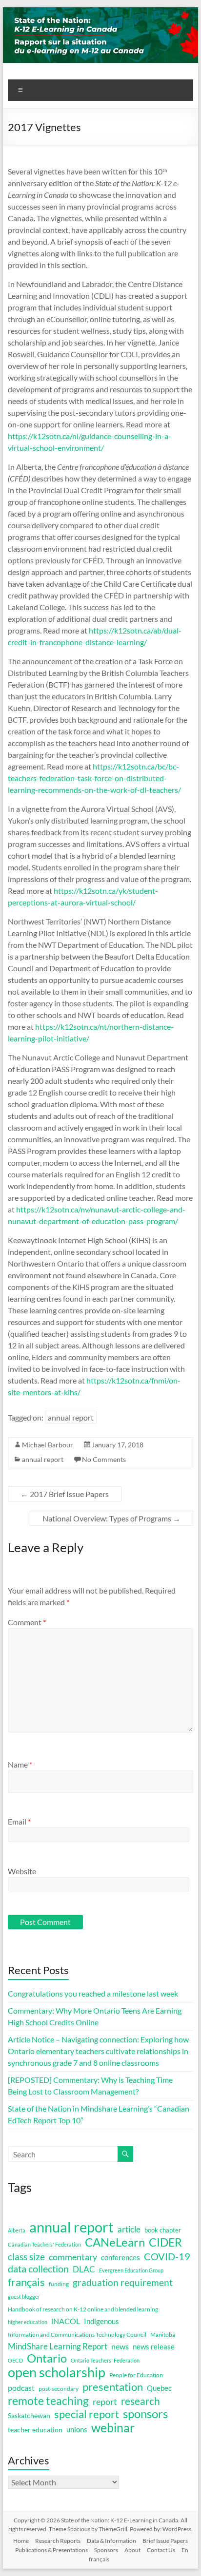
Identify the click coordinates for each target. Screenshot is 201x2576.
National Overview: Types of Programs (111, 1518)
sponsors (145, 2414)
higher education (28, 2322)
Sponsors (106, 2550)
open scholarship (57, 2372)
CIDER (165, 2242)
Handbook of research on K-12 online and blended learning (83, 2309)
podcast (21, 2388)
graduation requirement (123, 2283)
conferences (121, 2257)
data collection (38, 2269)
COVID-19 (167, 2256)
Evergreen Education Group (131, 2270)
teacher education (35, 2430)
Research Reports (58, 2541)
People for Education (136, 2375)
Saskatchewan (29, 2415)
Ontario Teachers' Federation (105, 2360)
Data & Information (111, 2541)
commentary (73, 2257)
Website (22, 1871)
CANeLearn (115, 2242)
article (129, 2229)
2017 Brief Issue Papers (65, 1494)
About (132, 2550)
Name (20, 1764)
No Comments (104, 1459)
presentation (113, 2387)
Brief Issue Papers (165, 2541)
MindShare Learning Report (58, 2346)
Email (19, 1821)
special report (87, 2414)
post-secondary (59, 2389)
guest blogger (24, 2297)
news (120, 2346)
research (141, 2401)
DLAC (84, 2269)
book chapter (163, 2230)
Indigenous (101, 2321)
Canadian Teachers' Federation (44, 2244)
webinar (113, 2427)
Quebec (159, 2388)
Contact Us (161, 2550)
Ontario (47, 2358)
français (26, 2282)
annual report (71, 1417)
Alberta (17, 2230)
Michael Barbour (48, 1445)
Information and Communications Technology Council (77, 2335)
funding (59, 2284)
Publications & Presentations (51, 2550)
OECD (15, 2360)
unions (77, 2429)
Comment (27, 1622)
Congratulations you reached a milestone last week (93, 1993)
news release (154, 2346)
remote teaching (48, 2401)
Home (21, 2541)
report (105, 2402)
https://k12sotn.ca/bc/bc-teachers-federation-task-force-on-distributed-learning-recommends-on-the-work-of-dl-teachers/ (94, 778)
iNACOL (66, 2321)
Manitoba (163, 2335)
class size (26, 2257)
